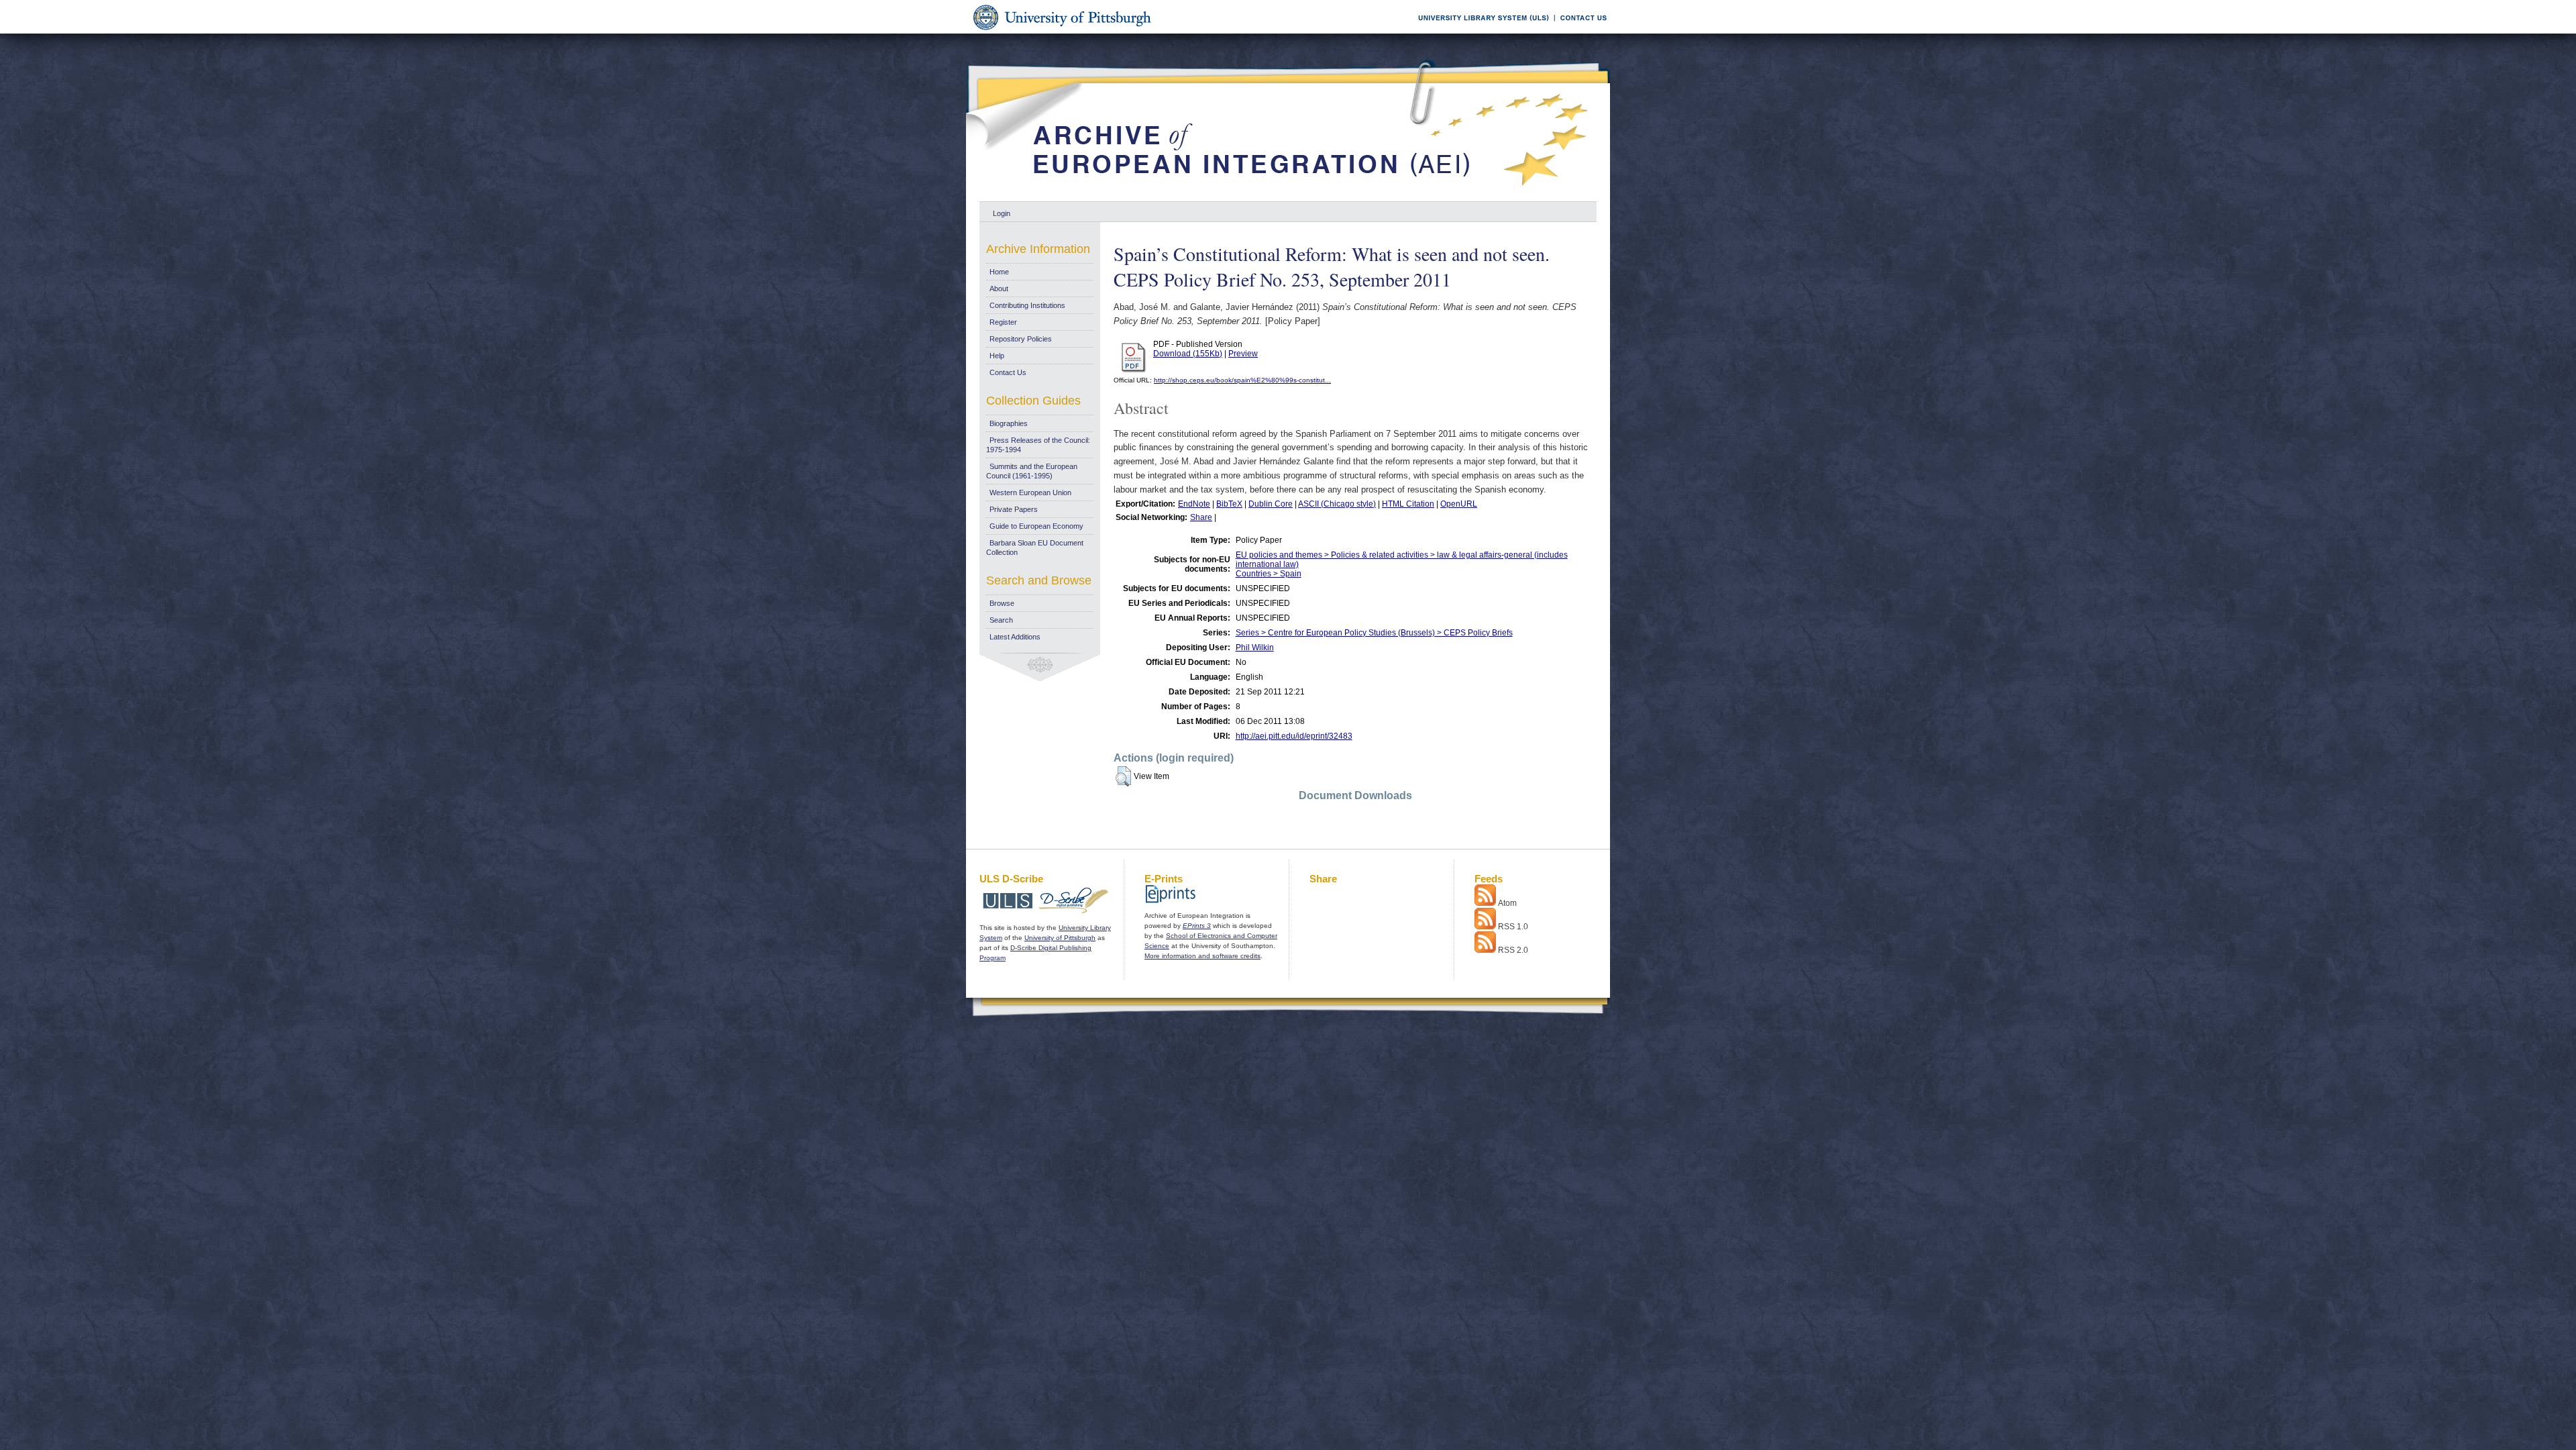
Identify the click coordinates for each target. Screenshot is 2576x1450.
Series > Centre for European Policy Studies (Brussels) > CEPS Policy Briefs (1374, 633)
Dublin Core (1271, 504)
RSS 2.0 (1513, 950)
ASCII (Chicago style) (1337, 504)
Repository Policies (1021, 339)
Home (999, 272)
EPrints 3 (1197, 926)
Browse (1002, 603)
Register (1003, 322)
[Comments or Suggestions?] (1580, 31)
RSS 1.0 (1513, 927)
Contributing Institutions (1027, 305)
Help (997, 356)
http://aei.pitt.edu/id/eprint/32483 (1294, 736)
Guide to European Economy (1036, 526)
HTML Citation (1408, 504)
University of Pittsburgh (1060, 938)
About (999, 289)
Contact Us (1008, 372)
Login (1002, 213)
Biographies (1009, 423)
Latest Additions (1015, 637)
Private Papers (1014, 509)
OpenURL (1459, 504)
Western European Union (1030, 493)
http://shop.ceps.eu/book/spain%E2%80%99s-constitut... (1242, 380)
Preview (1243, 354)
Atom (1507, 903)
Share (1201, 517)
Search (1001, 620)
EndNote (1194, 504)
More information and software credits (1202, 956)
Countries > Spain (1269, 574)
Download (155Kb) (1188, 354)
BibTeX (1229, 504)
